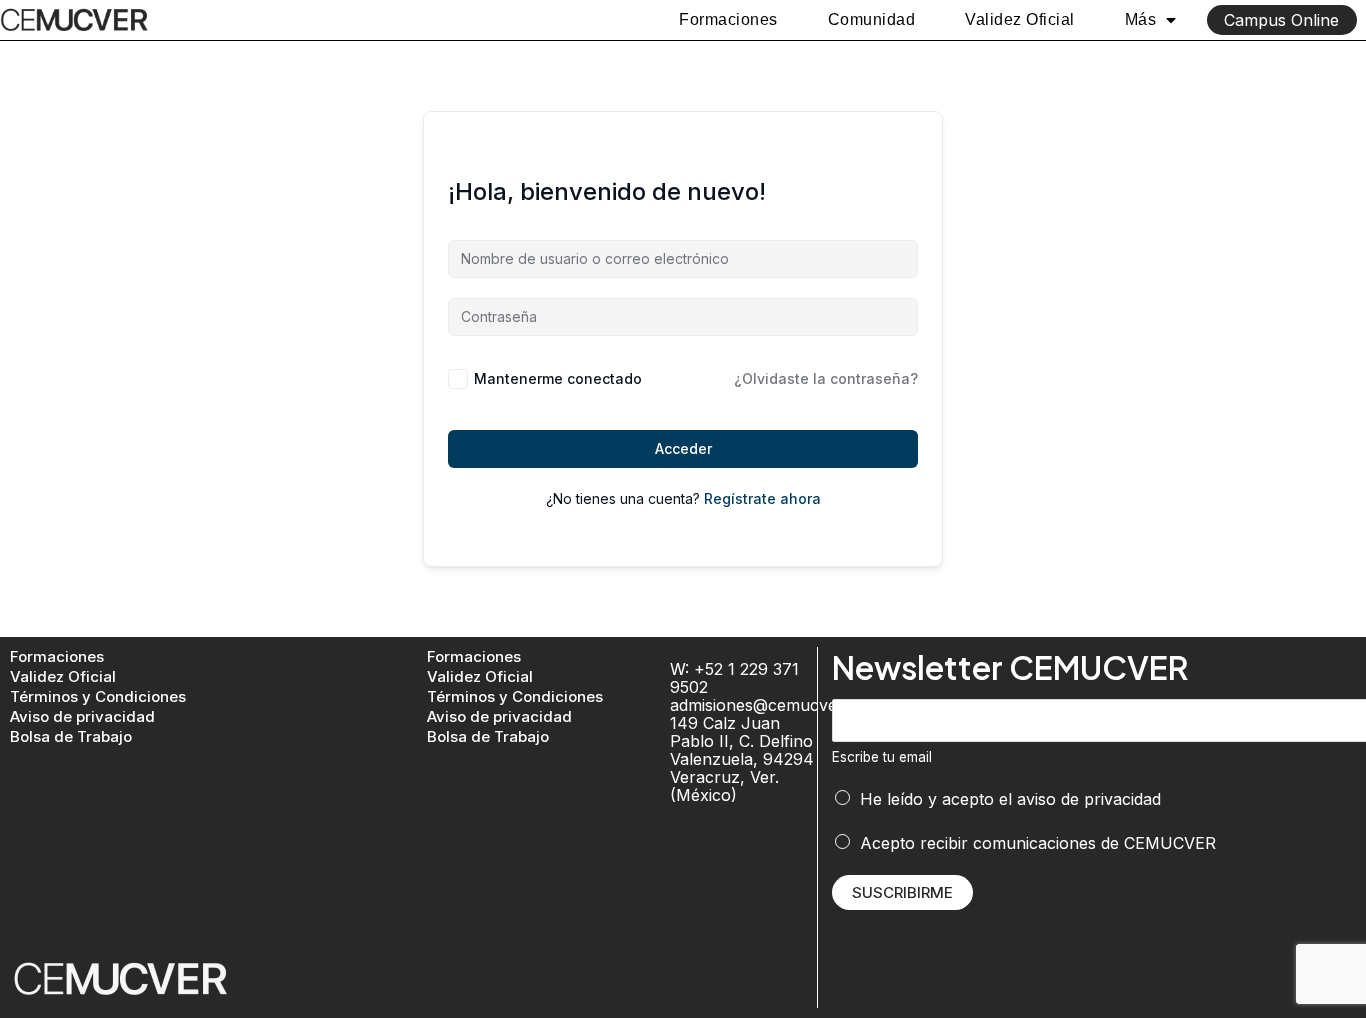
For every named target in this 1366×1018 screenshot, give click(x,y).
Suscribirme (902, 892)
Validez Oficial (1020, 19)
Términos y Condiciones (98, 696)
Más (1141, 19)
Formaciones (728, 19)
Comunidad (872, 19)
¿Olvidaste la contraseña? (826, 378)
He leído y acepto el (1010, 799)
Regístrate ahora (762, 498)
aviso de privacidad (1089, 799)
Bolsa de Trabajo (71, 736)
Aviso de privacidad (82, 716)
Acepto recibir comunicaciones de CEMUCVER (1038, 843)
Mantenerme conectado (558, 378)
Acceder (683, 448)
